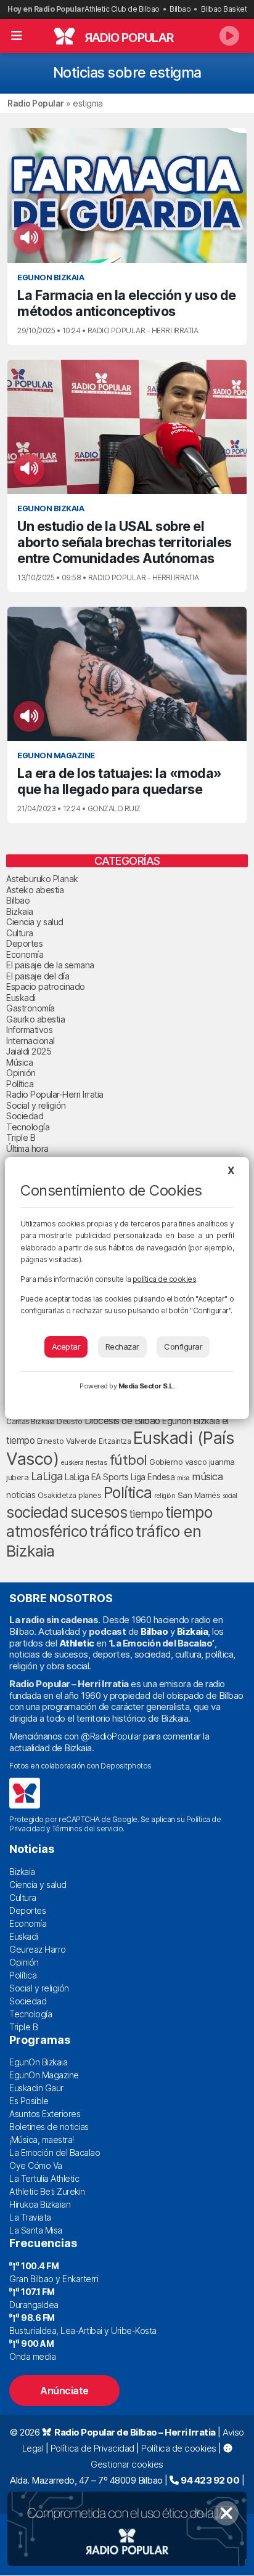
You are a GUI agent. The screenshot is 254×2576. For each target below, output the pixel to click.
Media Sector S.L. (147, 1386)
